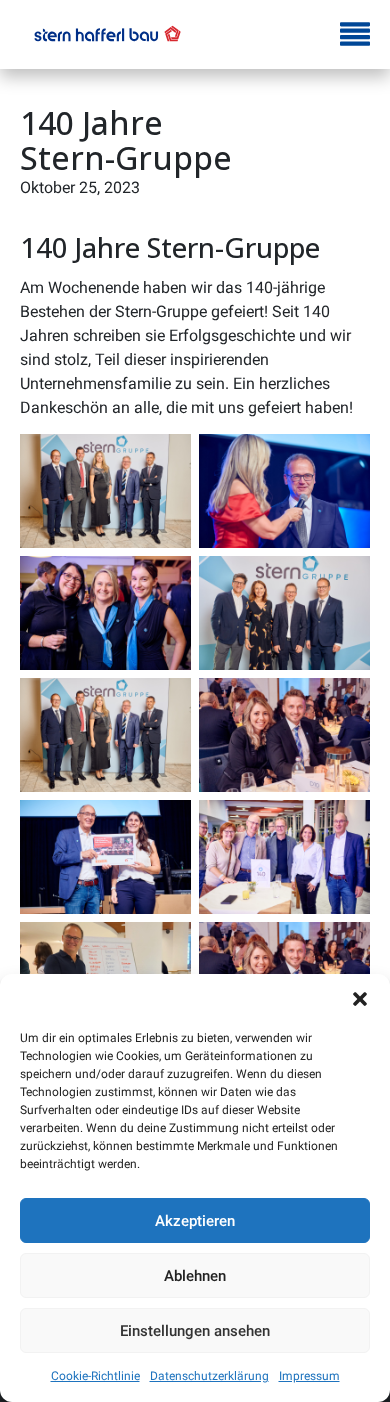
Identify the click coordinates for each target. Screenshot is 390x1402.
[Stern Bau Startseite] (107, 34)
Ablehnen (195, 1276)
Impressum (309, 1376)
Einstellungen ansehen (195, 1331)
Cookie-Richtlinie (95, 1376)
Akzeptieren (195, 1221)
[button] (360, 999)
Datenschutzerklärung (209, 1376)
